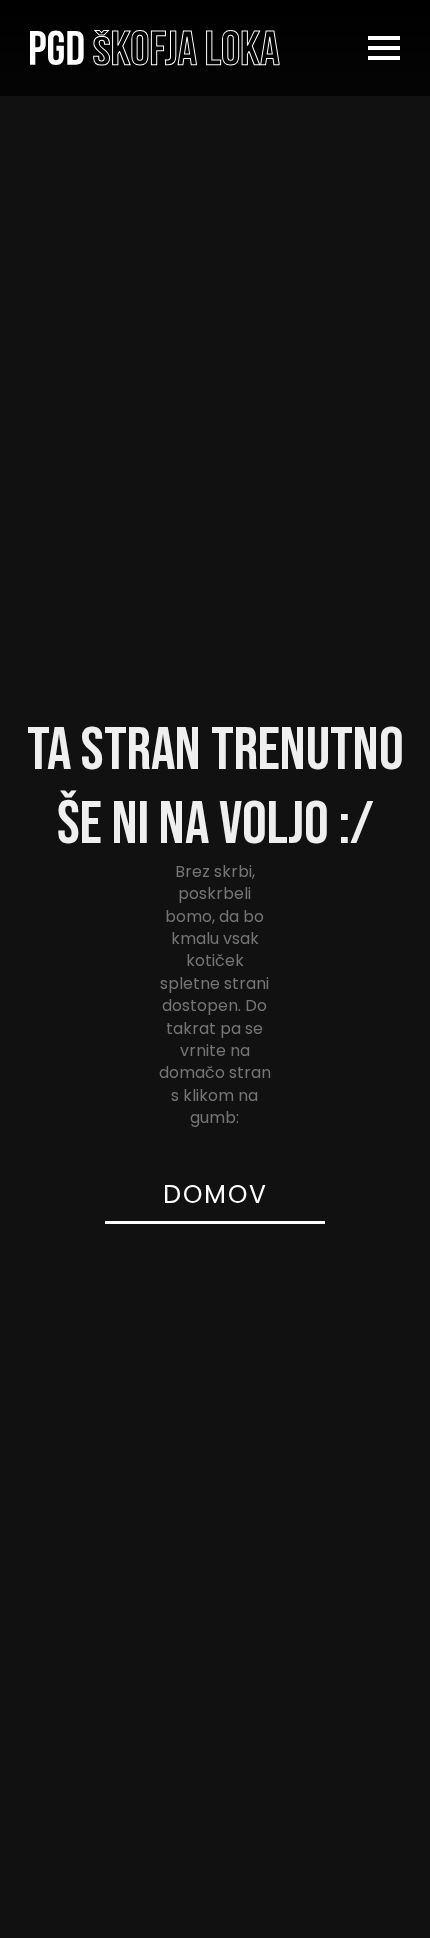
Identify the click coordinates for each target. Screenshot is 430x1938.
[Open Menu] (384, 48)
